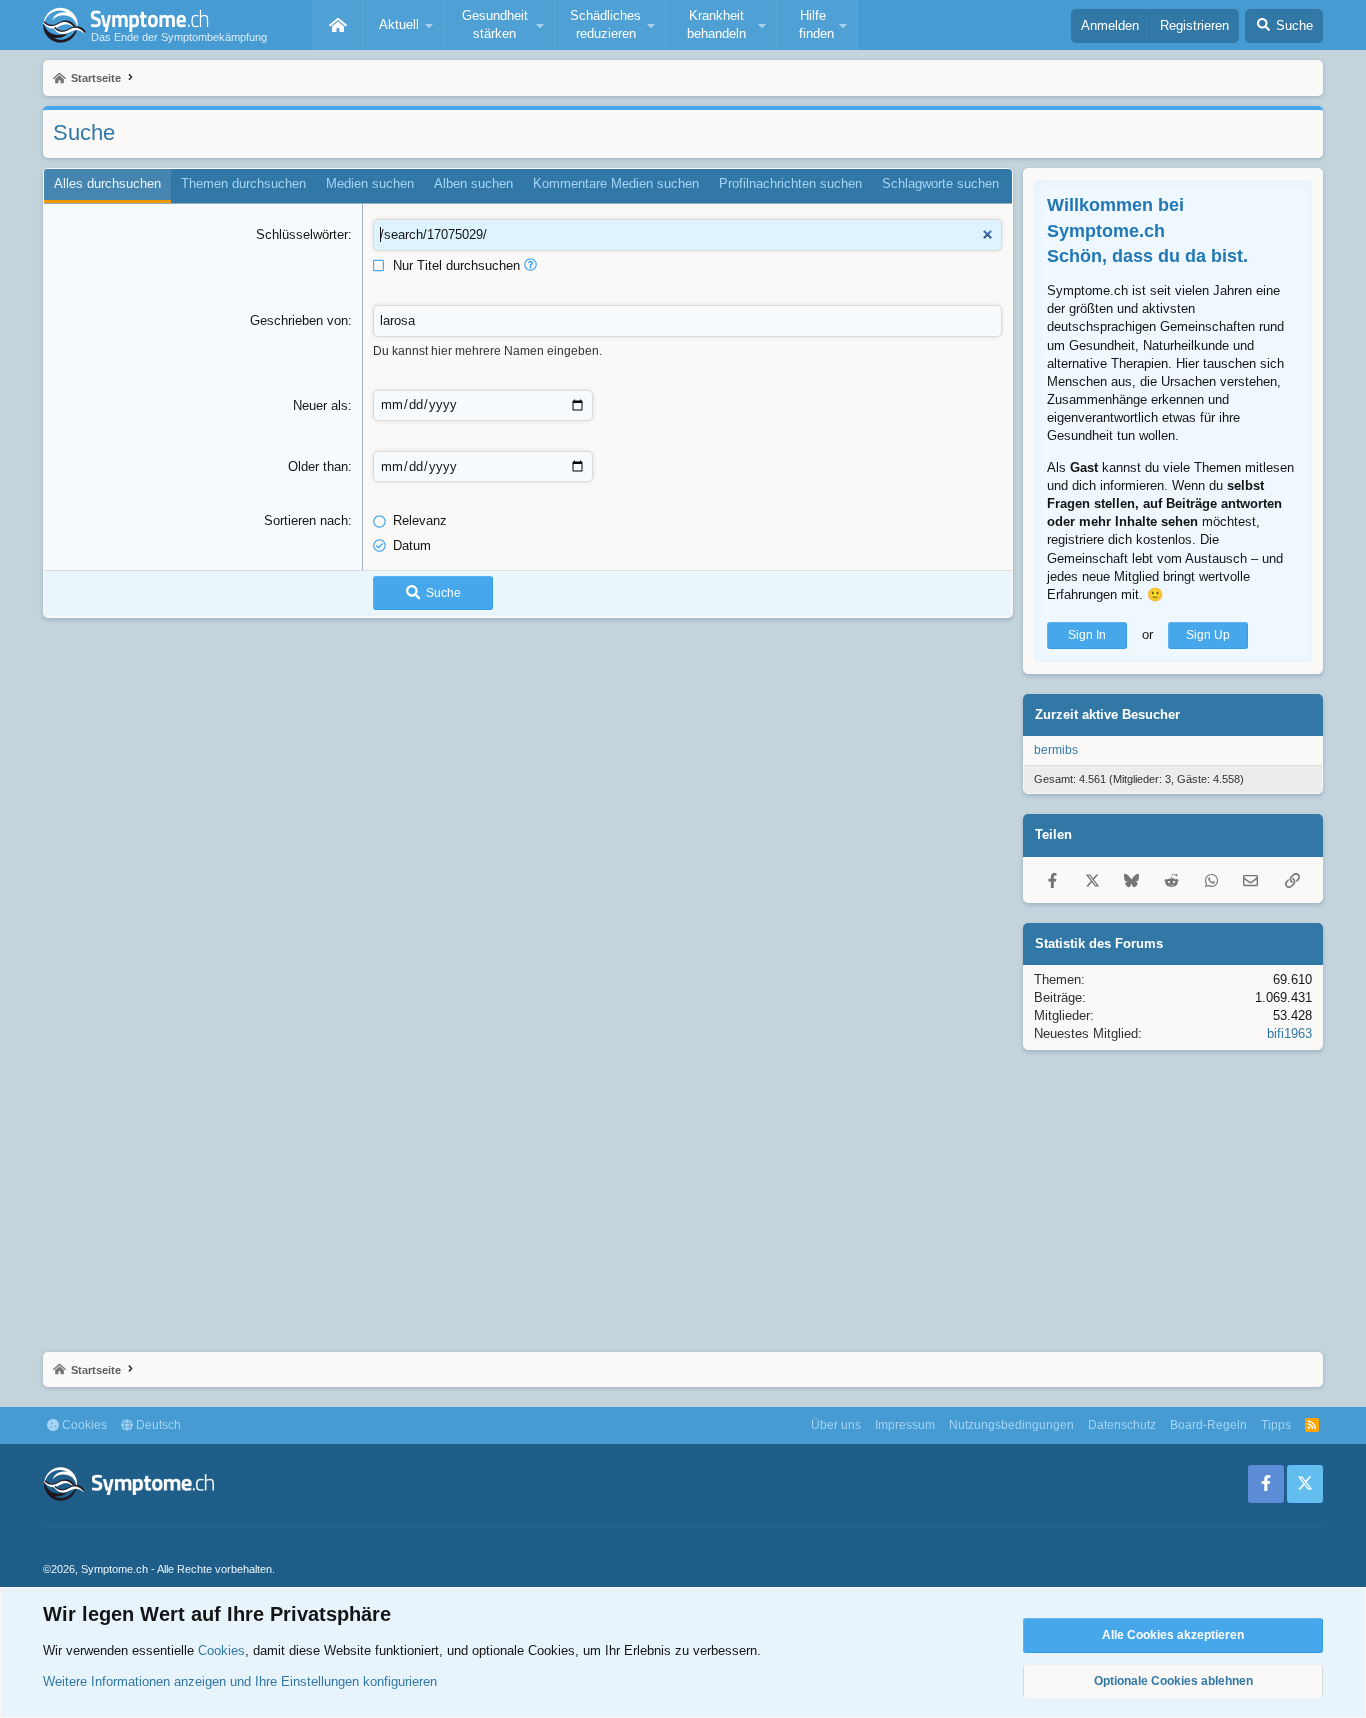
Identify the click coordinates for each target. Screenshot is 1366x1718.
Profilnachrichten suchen (790, 183)
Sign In (1087, 635)
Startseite (338, 25)
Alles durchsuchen (107, 183)
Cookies (83, 1425)
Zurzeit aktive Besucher (1107, 714)
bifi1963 (1289, 1033)
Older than (318, 466)
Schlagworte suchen (940, 183)
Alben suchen (473, 183)
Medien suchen (370, 183)
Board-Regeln (1208, 1425)
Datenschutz (1122, 1425)
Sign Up (1208, 635)
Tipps (1276, 1425)
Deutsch (157, 1425)
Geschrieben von (299, 320)
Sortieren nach (306, 520)
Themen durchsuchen (243, 183)
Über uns (836, 1425)
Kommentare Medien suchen (616, 183)
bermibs (1056, 750)
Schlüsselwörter (302, 234)
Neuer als (320, 405)
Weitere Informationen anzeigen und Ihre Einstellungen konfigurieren (240, 1681)
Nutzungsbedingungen (1011, 1425)
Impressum (905, 1425)
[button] (403, 25)
